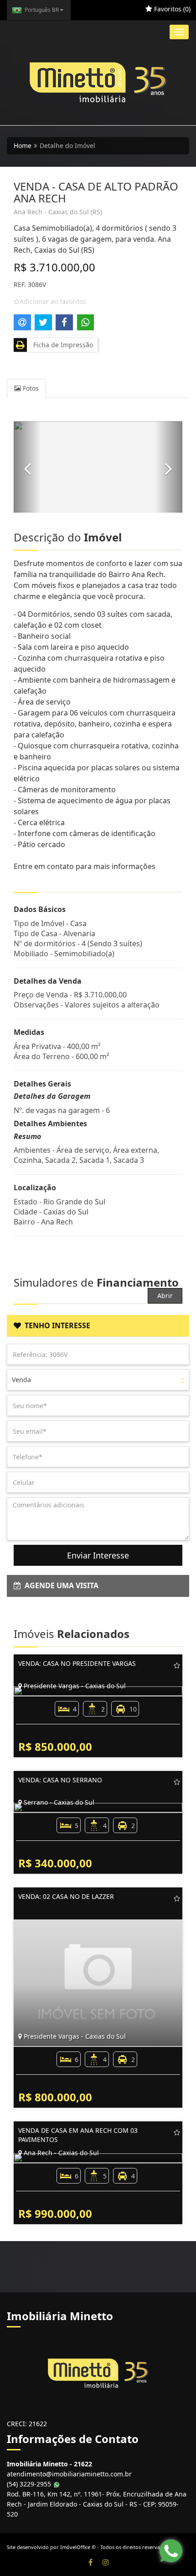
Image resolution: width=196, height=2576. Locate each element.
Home (23, 146)
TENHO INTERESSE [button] (56, 1325)
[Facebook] (90, 2562)
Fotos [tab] (30, 388)
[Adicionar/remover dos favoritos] (177, 1665)
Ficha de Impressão (61, 345)
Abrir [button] (165, 1296)
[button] (27, 467)
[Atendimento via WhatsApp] (171, 2551)
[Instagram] (106, 2562)
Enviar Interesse (98, 1555)
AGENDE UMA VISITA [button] (60, 1585)
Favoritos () (171, 9)
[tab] (98, 1326)
